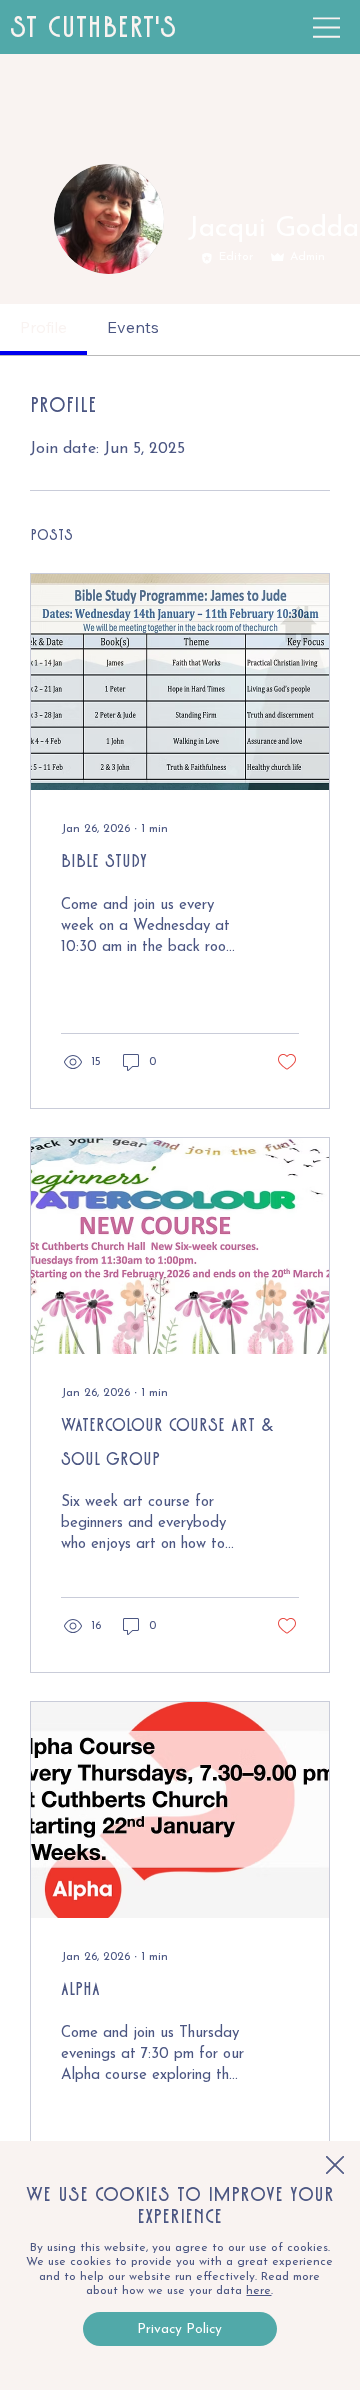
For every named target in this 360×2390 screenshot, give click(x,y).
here (258, 2291)
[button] (335, 2166)
